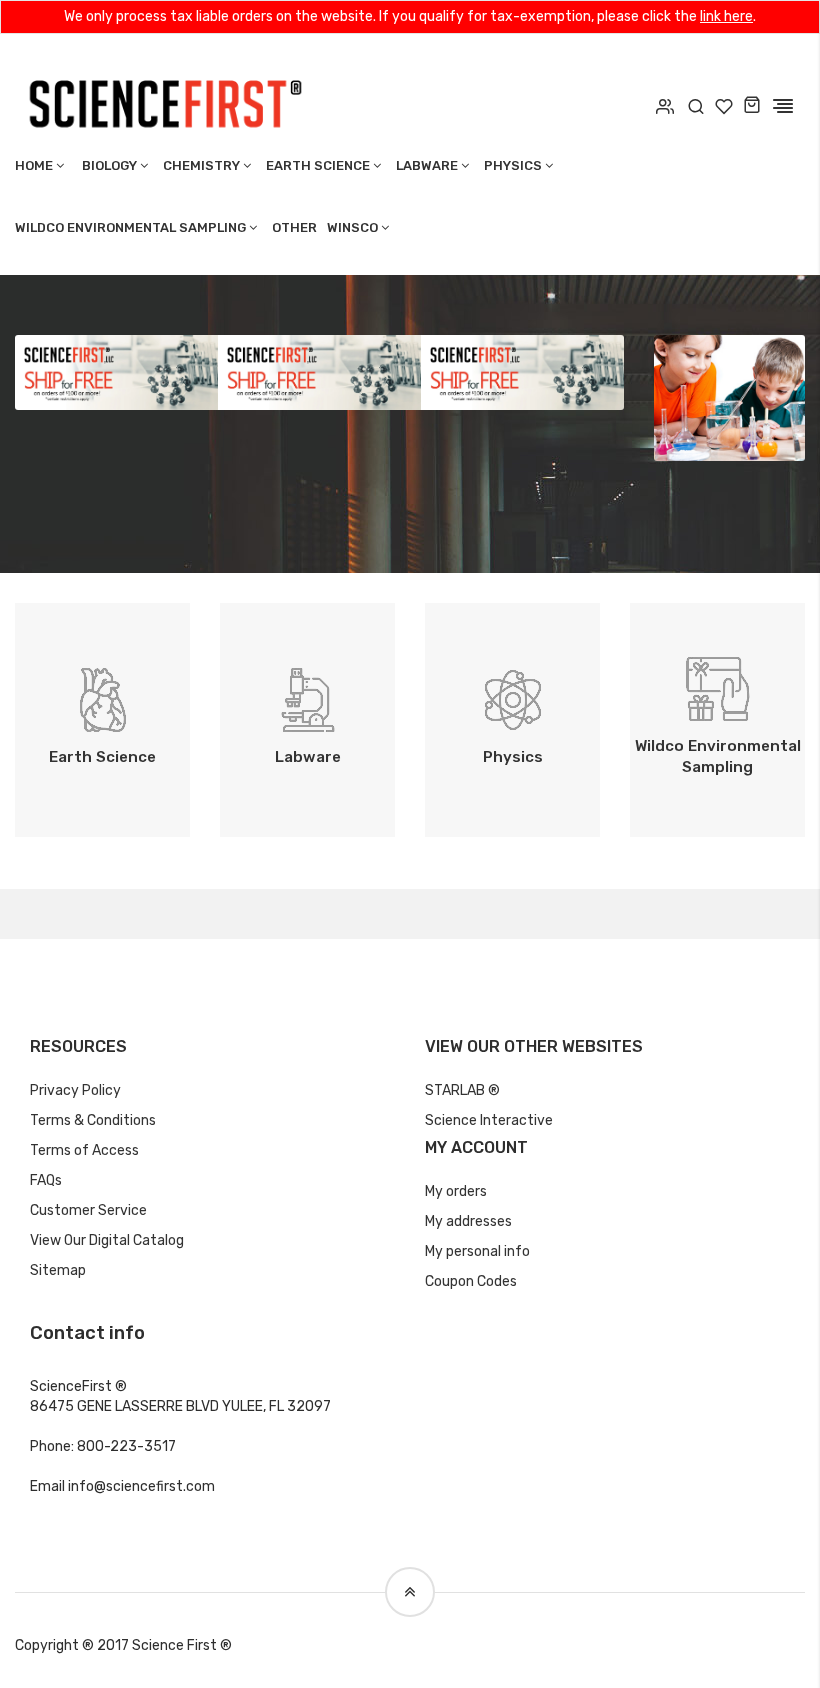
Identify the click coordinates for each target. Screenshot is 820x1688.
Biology (109, 165)
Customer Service (88, 1210)
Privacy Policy (75, 1090)
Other (294, 227)
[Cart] (752, 106)
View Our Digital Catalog (107, 1240)
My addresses (468, 1221)
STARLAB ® (462, 1090)
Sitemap (58, 1270)
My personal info (477, 1251)
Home (34, 165)
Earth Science (318, 165)
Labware (427, 165)
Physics (513, 165)
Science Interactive (489, 1120)
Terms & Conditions (93, 1120)
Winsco (352, 227)
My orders (456, 1191)
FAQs (46, 1180)
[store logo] (165, 102)
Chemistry (201, 165)
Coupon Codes (471, 1281)
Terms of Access (84, 1150)
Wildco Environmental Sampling (130, 227)
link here (726, 16)
